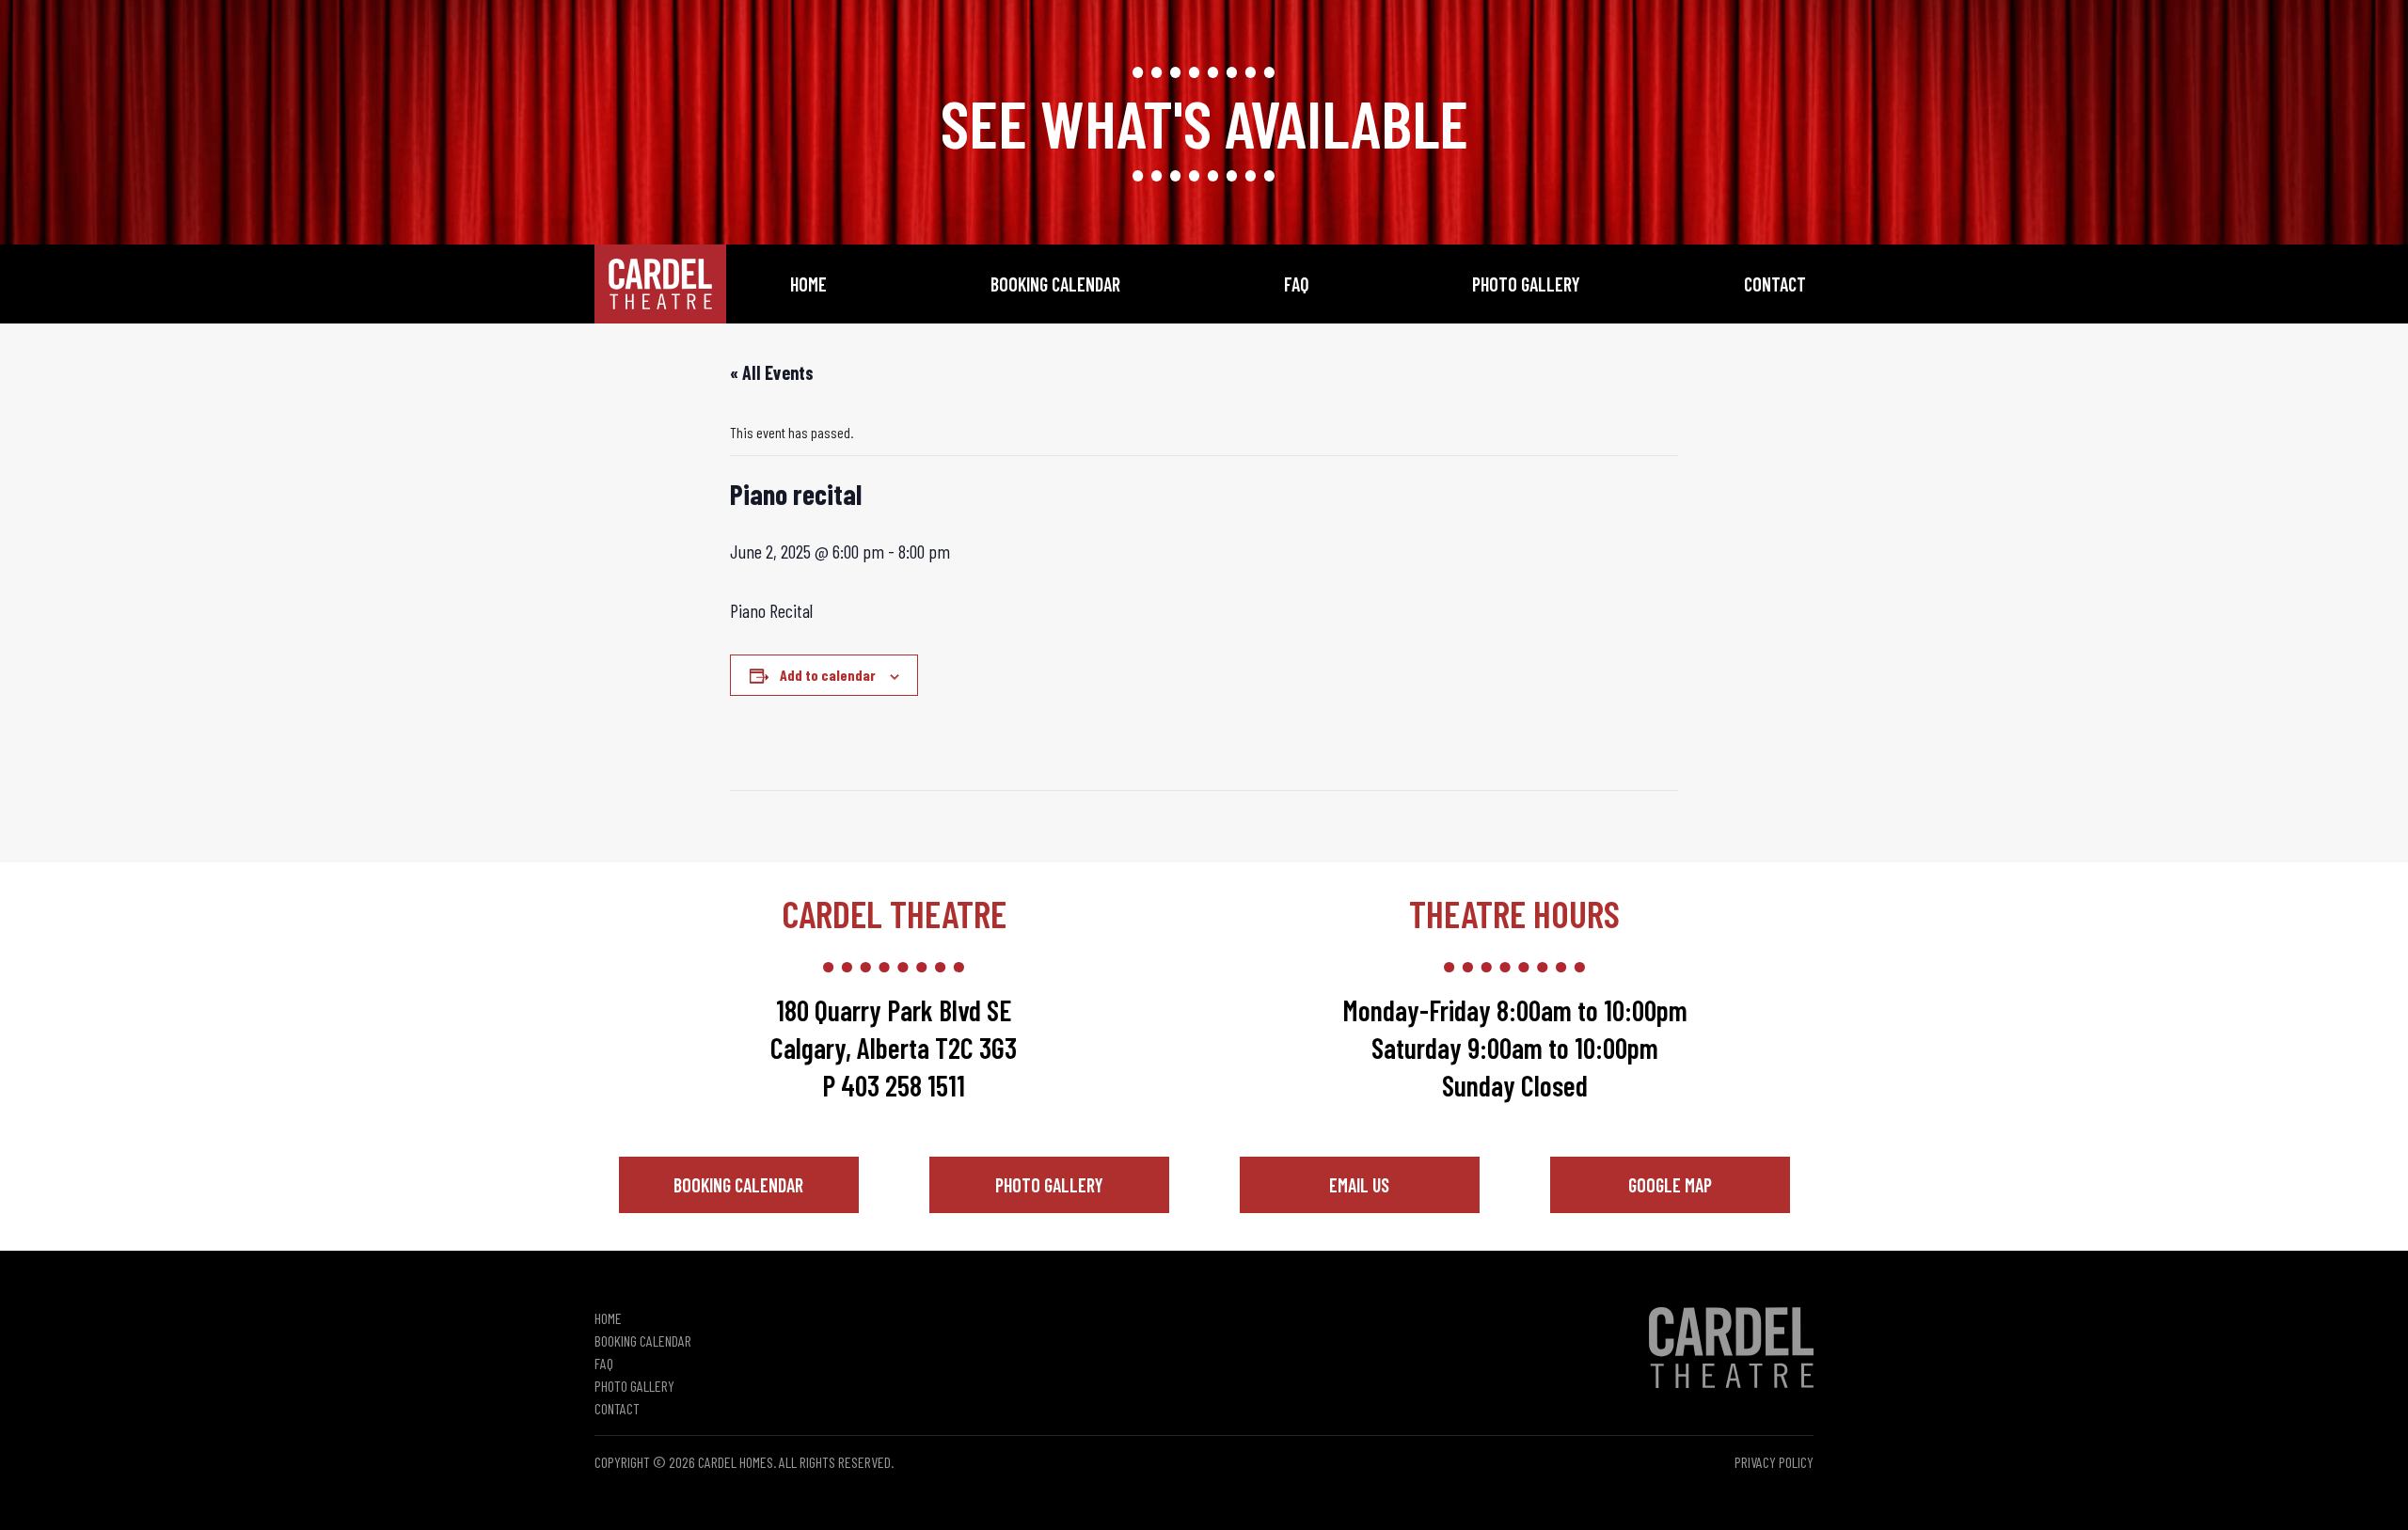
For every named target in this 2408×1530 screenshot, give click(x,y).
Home (808, 284)
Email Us (1359, 1185)
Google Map (1670, 1185)
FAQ (1297, 284)
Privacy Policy (1774, 1462)
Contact (1775, 284)
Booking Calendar (1055, 284)
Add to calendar (828, 675)
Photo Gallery (1526, 284)
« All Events (772, 372)
